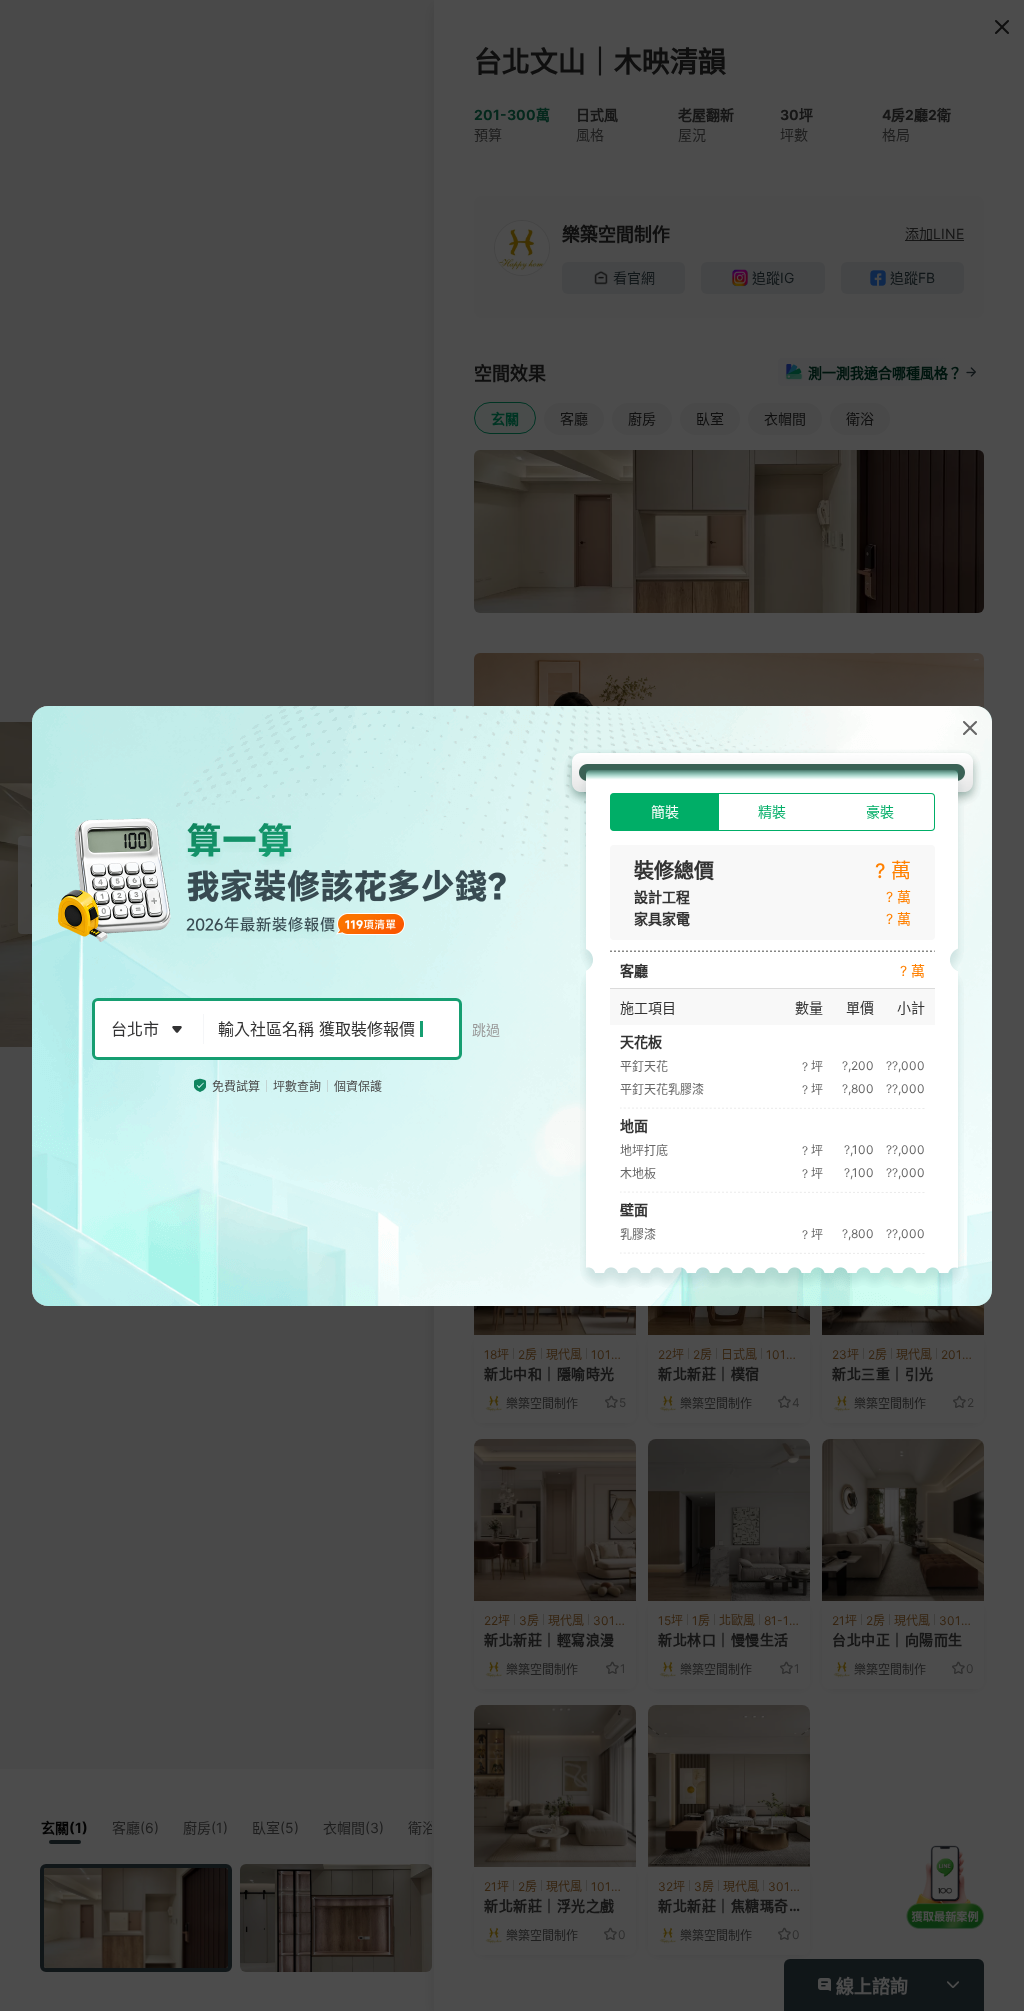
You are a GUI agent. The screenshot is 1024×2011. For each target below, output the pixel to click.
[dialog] (512, 1006)
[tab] (664, 812)
